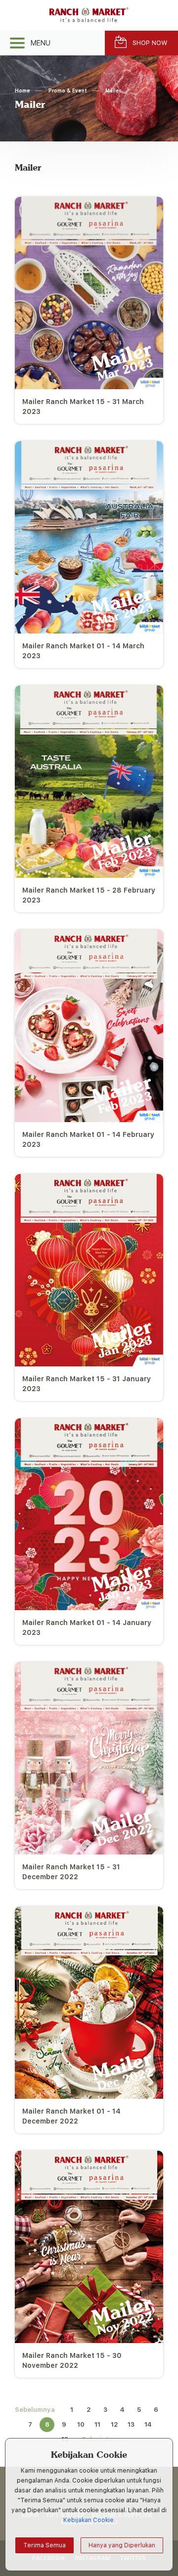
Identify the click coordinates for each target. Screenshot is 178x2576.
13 (131, 2424)
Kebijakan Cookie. (89, 2520)
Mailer (113, 90)
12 (114, 2424)
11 (97, 2424)
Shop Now (150, 43)
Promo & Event (68, 90)
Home (22, 90)
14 (148, 2424)
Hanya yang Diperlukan (122, 2545)
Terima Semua (44, 2545)
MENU (41, 43)
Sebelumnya (35, 2410)
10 (81, 2424)
